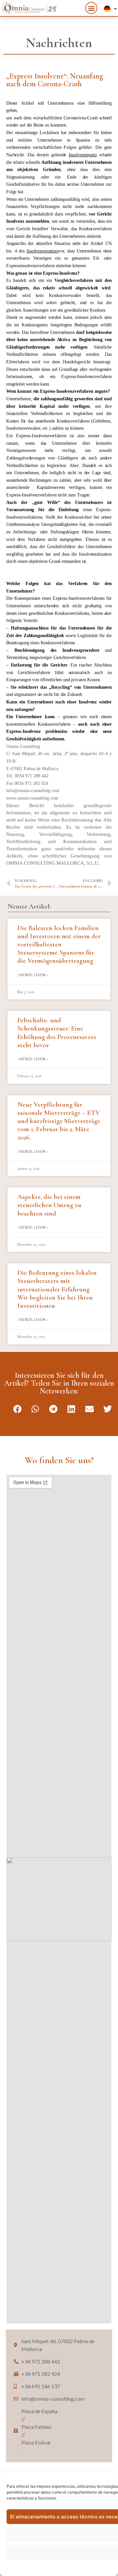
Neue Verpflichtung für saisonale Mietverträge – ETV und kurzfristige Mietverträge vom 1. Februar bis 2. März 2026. (59, 1121)
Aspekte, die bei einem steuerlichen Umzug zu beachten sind (49, 1205)
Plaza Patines (36, 2428)
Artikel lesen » (33, 975)
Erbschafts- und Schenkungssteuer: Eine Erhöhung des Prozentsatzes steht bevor (57, 1033)
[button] (91, 8)
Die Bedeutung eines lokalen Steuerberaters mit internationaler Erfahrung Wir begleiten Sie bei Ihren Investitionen (57, 1289)
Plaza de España (39, 2412)
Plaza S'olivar (36, 2443)
